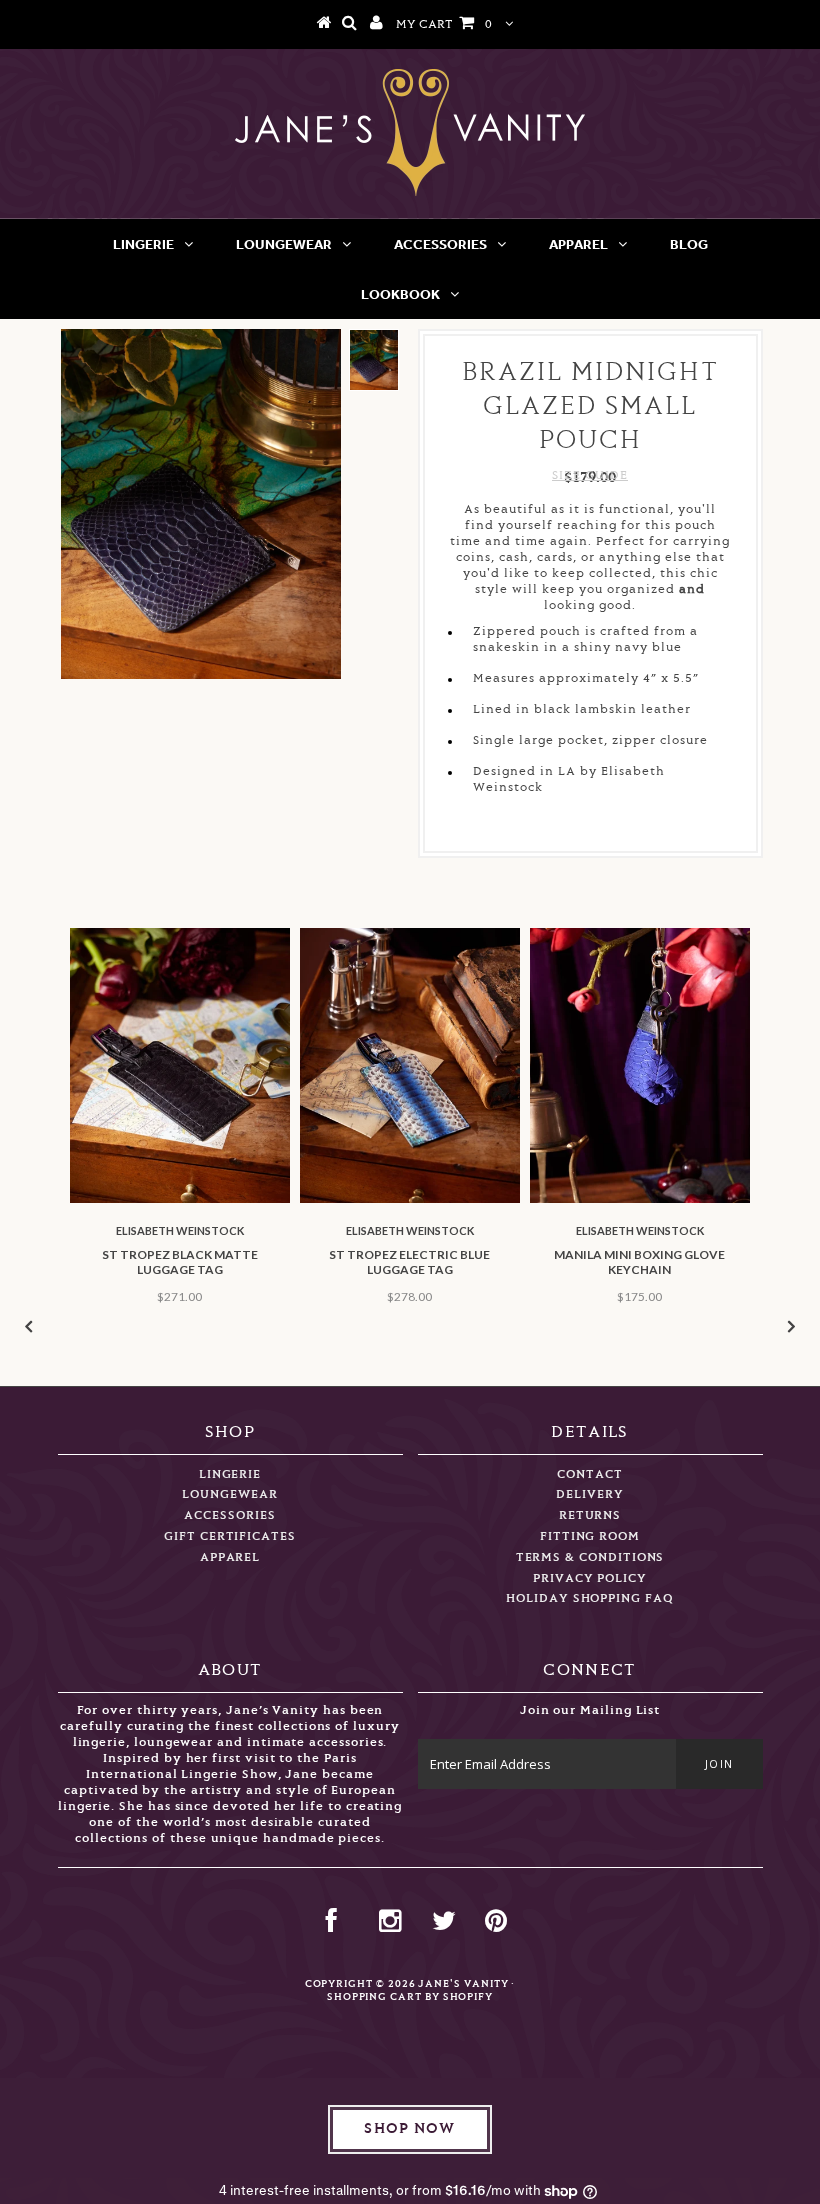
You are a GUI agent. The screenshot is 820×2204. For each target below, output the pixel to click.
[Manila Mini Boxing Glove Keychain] (640, 1199)
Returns (590, 1515)
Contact (590, 1474)
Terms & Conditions (590, 1557)
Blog (689, 244)
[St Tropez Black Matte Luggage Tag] (180, 1199)
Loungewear (284, 244)
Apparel (578, 244)
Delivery (589, 1494)
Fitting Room (590, 1536)
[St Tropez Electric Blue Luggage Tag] (410, 1199)
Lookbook (400, 294)
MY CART (444, 24)
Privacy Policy (590, 1578)
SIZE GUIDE (590, 475)
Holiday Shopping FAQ (590, 1598)
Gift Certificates (230, 1536)
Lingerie (143, 244)
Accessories (440, 244)
